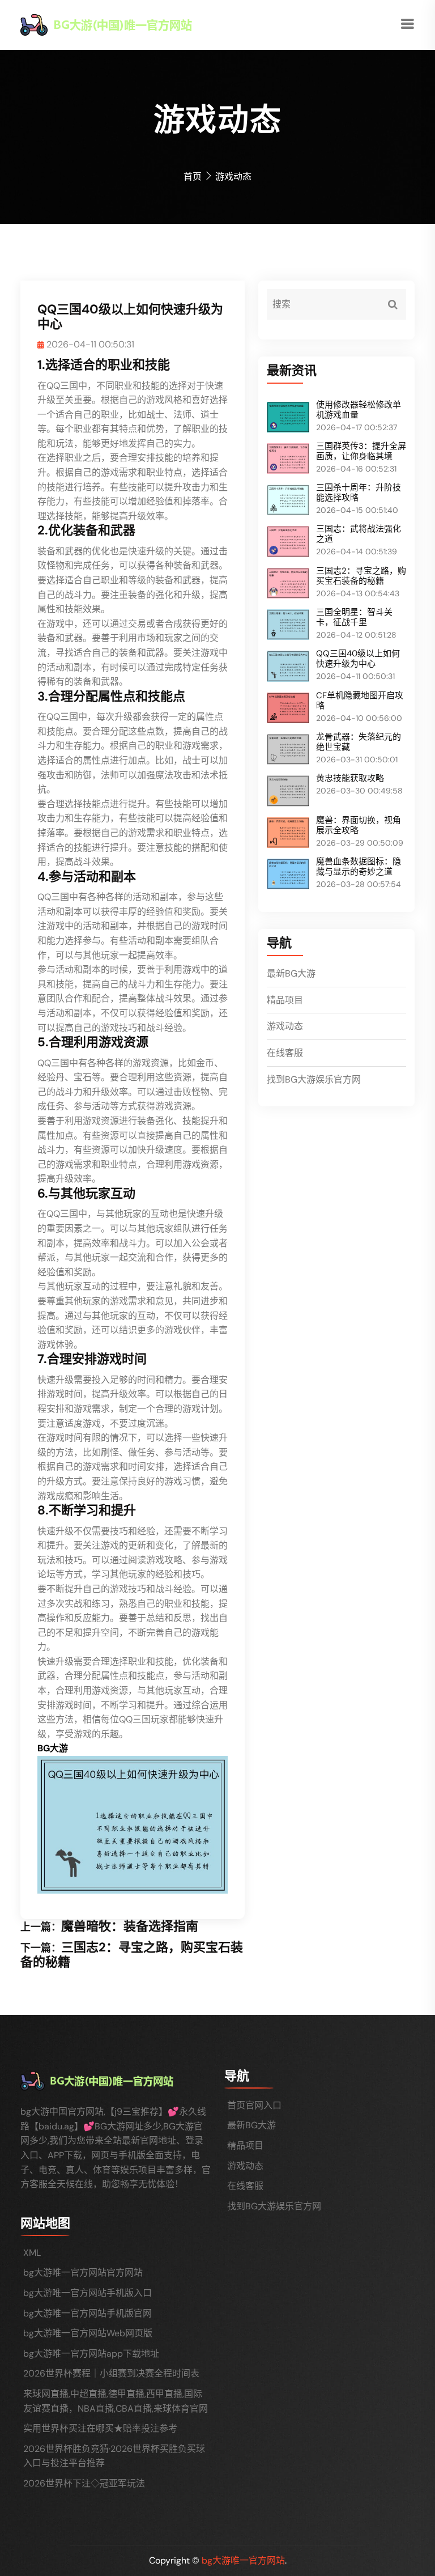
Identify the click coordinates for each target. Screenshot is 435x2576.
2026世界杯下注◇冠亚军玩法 (84, 2483)
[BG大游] (127, 24)
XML (32, 2253)
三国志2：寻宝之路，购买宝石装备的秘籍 (132, 1955)
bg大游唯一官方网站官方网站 (83, 2272)
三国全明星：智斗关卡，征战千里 (354, 617)
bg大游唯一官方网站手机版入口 (88, 2293)
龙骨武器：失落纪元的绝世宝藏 (359, 742)
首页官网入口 (254, 2105)
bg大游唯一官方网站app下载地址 (91, 2354)
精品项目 (285, 1000)
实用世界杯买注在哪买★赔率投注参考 (100, 2428)
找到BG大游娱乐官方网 (314, 1079)
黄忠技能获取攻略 (350, 778)
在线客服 (285, 1053)
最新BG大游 (291, 973)
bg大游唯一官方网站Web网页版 (88, 2333)
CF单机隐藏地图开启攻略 (360, 701)
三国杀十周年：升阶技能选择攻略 (359, 493)
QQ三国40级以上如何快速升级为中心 (358, 659)
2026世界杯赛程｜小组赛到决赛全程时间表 (111, 2373)
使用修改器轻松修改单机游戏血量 (359, 410)
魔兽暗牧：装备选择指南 (130, 1926)
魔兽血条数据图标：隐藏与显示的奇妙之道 (359, 867)
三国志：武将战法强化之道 (359, 534)
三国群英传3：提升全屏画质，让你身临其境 (361, 451)
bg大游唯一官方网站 (243, 2560)
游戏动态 (285, 1026)
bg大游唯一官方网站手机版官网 (88, 2313)
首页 (193, 177)
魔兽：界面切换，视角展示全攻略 (359, 825)
